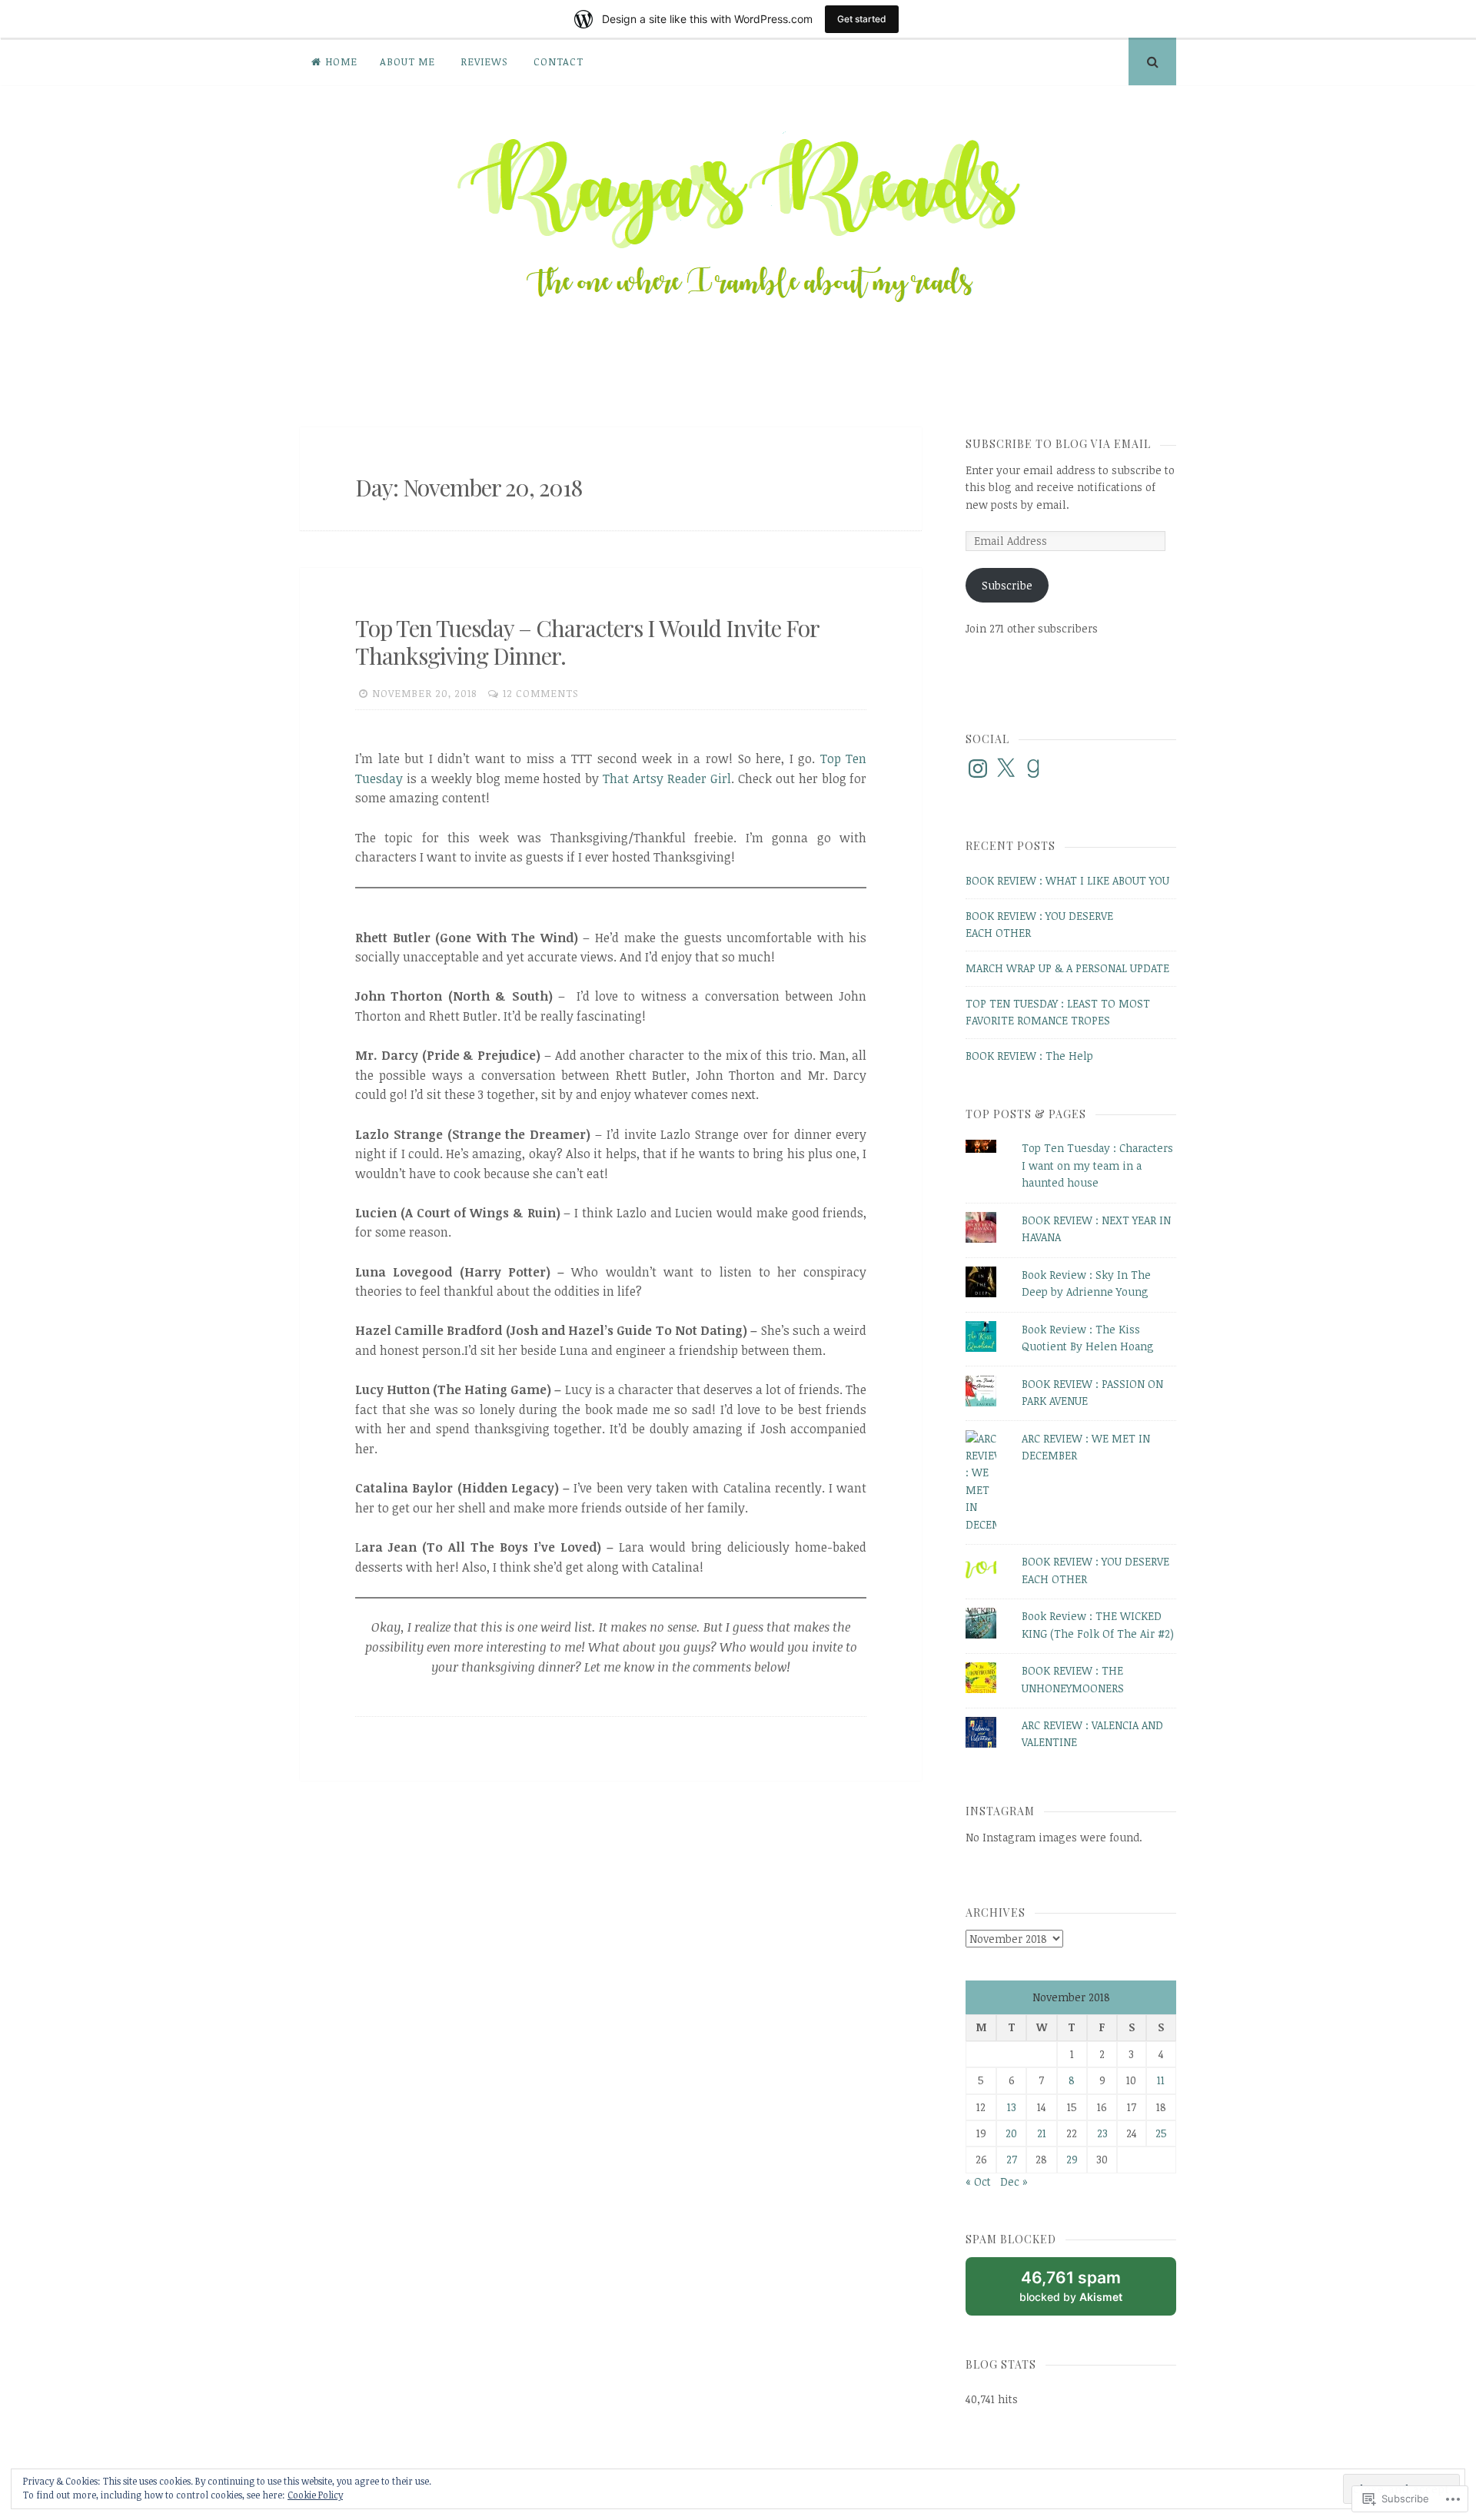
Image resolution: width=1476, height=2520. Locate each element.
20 (1011, 2133)
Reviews (484, 61)
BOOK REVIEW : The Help (1029, 1056)
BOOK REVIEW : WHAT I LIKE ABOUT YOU (1067, 880)
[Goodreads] (1033, 769)
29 (1072, 2159)
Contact (558, 61)
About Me (407, 61)
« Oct (978, 2181)
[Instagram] (978, 769)
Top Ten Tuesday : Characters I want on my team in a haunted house (1097, 1165)
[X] (1006, 769)
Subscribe (1007, 585)
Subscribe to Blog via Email (1058, 444)
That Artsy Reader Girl (665, 779)
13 (1012, 2107)
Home (341, 61)
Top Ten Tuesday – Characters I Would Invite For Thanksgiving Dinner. (587, 642)
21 (1042, 2133)
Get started (862, 19)
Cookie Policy (315, 2495)
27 (1012, 2159)
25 (1161, 2133)
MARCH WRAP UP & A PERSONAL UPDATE (1067, 968)
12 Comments (541, 693)
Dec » (1014, 2181)
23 (1102, 2133)
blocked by (1088, 2292)
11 (1161, 2080)
